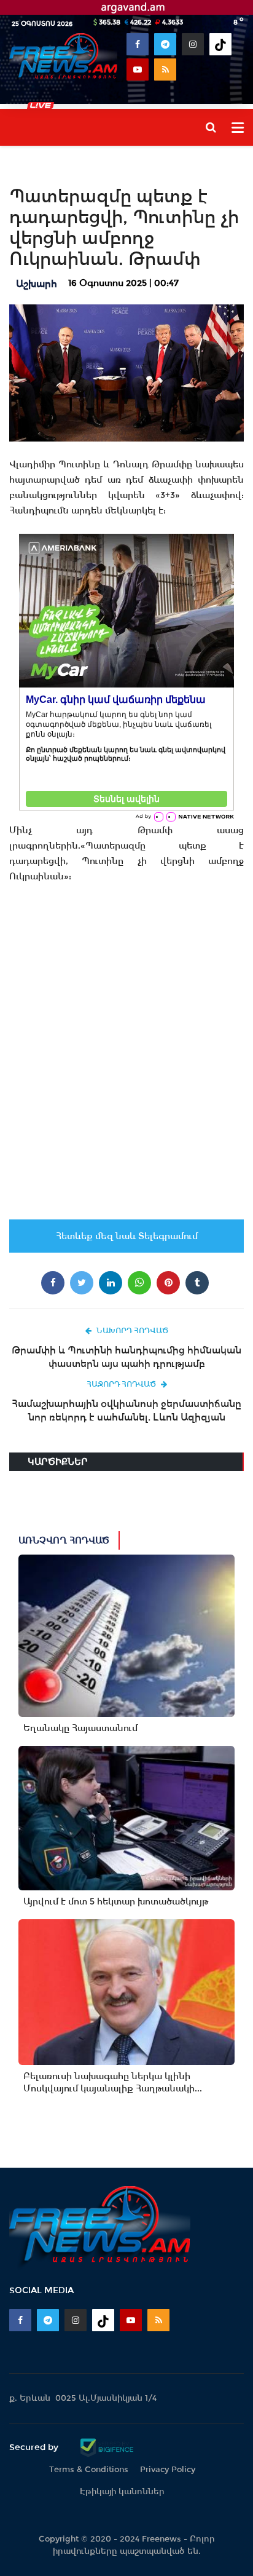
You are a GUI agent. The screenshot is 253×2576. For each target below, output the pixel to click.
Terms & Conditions (89, 2469)
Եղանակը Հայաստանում (80, 1728)
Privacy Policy (168, 2469)
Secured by (35, 2447)
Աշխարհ (37, 284)
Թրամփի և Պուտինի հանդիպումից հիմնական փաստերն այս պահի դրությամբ (126, 1357)
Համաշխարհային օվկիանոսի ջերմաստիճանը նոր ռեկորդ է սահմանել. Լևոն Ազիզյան (126, 1410)
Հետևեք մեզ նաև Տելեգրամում (127, 1236)
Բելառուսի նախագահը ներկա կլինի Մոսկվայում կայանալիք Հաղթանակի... (113, 2082)
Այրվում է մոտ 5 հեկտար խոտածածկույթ (116, 1901)
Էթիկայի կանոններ (122, 2491)
